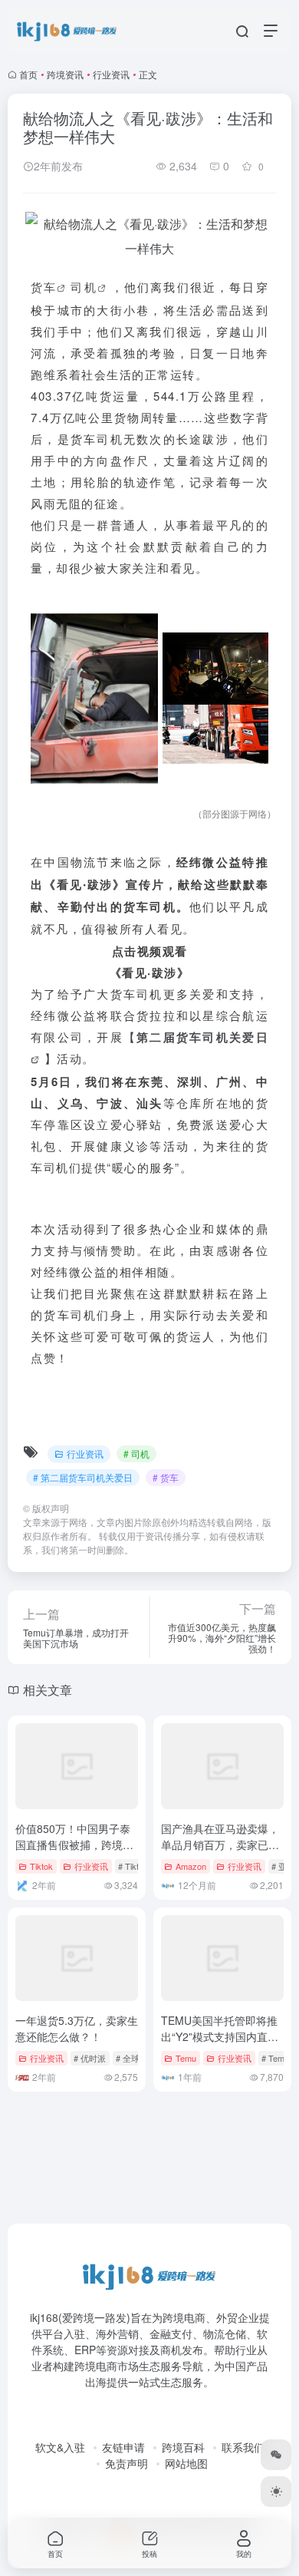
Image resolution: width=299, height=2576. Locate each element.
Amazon (191, 1866)
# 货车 (166, 1477)
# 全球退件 (136, 2058)
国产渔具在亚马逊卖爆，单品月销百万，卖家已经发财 (220, 1844)
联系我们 (243, 2447)
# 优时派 (90, 2058)
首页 (28, 74)
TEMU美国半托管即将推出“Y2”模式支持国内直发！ (219, 2036)
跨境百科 (183, 2447)
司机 (84, 287)
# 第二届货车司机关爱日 (83, 1477)
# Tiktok (133, 1866)
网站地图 (186, 2463)
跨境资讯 (65, 74)
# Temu (275, 2058)
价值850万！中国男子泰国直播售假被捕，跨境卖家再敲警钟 (74, 1844)
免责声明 (127, 2463)
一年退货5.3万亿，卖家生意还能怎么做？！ (77, 2028)
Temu (186, 2058)
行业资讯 (111, 74)
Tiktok (41, 1866)
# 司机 (136, 1453)
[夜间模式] (276, 2492)
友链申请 (123, 2447)
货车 (44, 287)
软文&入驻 (60, 2447)
